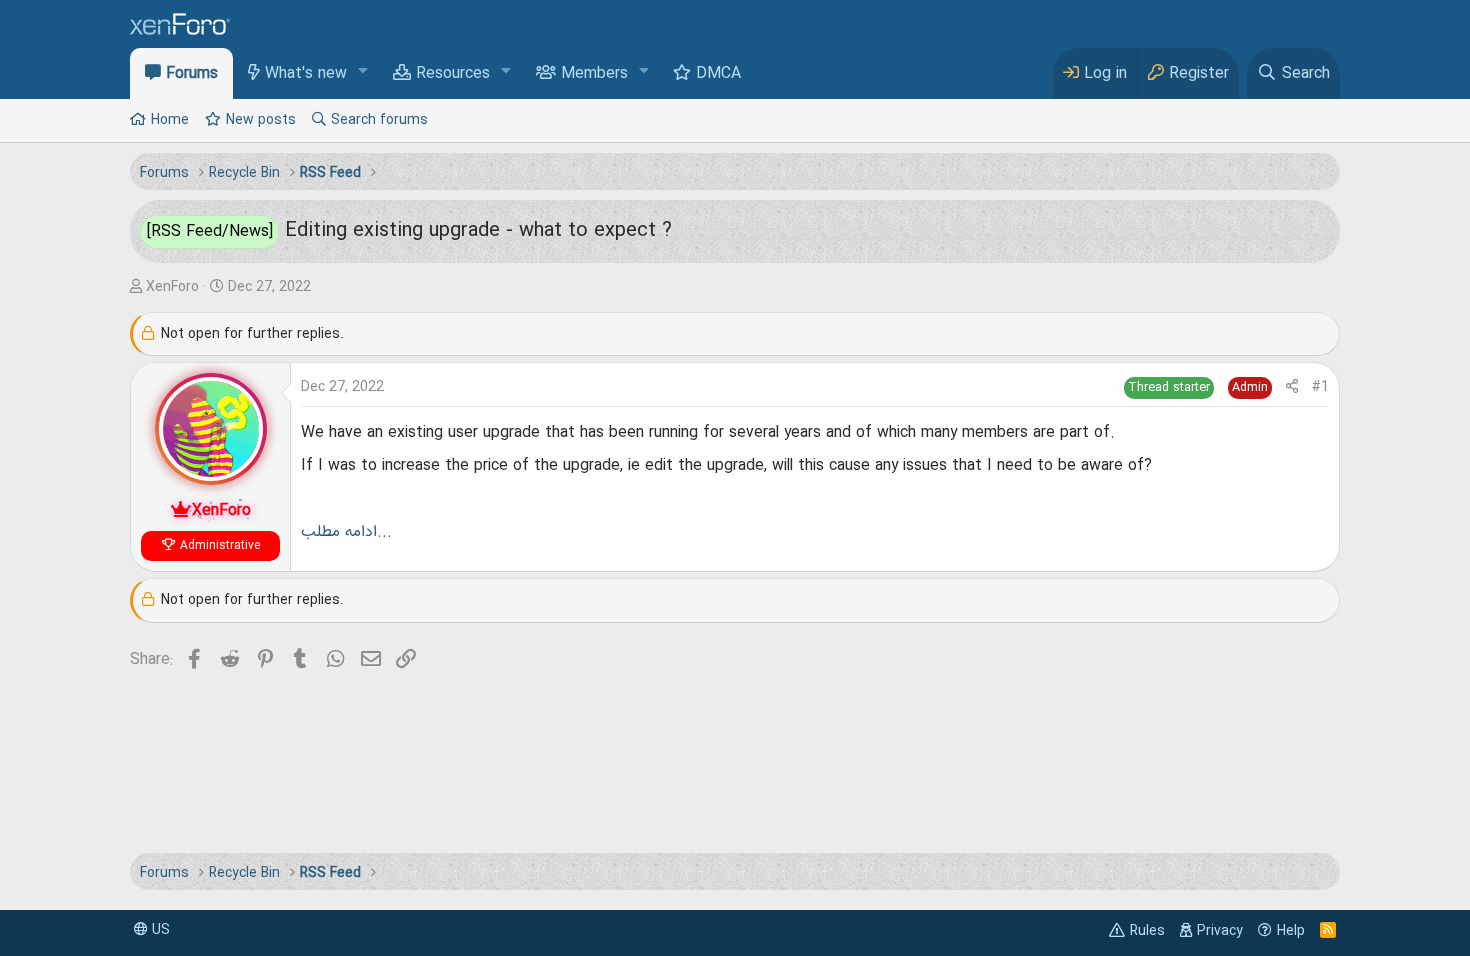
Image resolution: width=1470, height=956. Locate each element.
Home (170, 120)
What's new (306, 74)
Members (594, 74)
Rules (1147, 931)
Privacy (1220, 931)
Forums (192, 74)
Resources (453, 74)
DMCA (718, 74)
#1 (1320, 387)
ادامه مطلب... (346, 532)
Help (1291, 931)
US (159, 930)
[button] (363, 72)
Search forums (379, 120)
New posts (261, 120)
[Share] (1292, 387)
